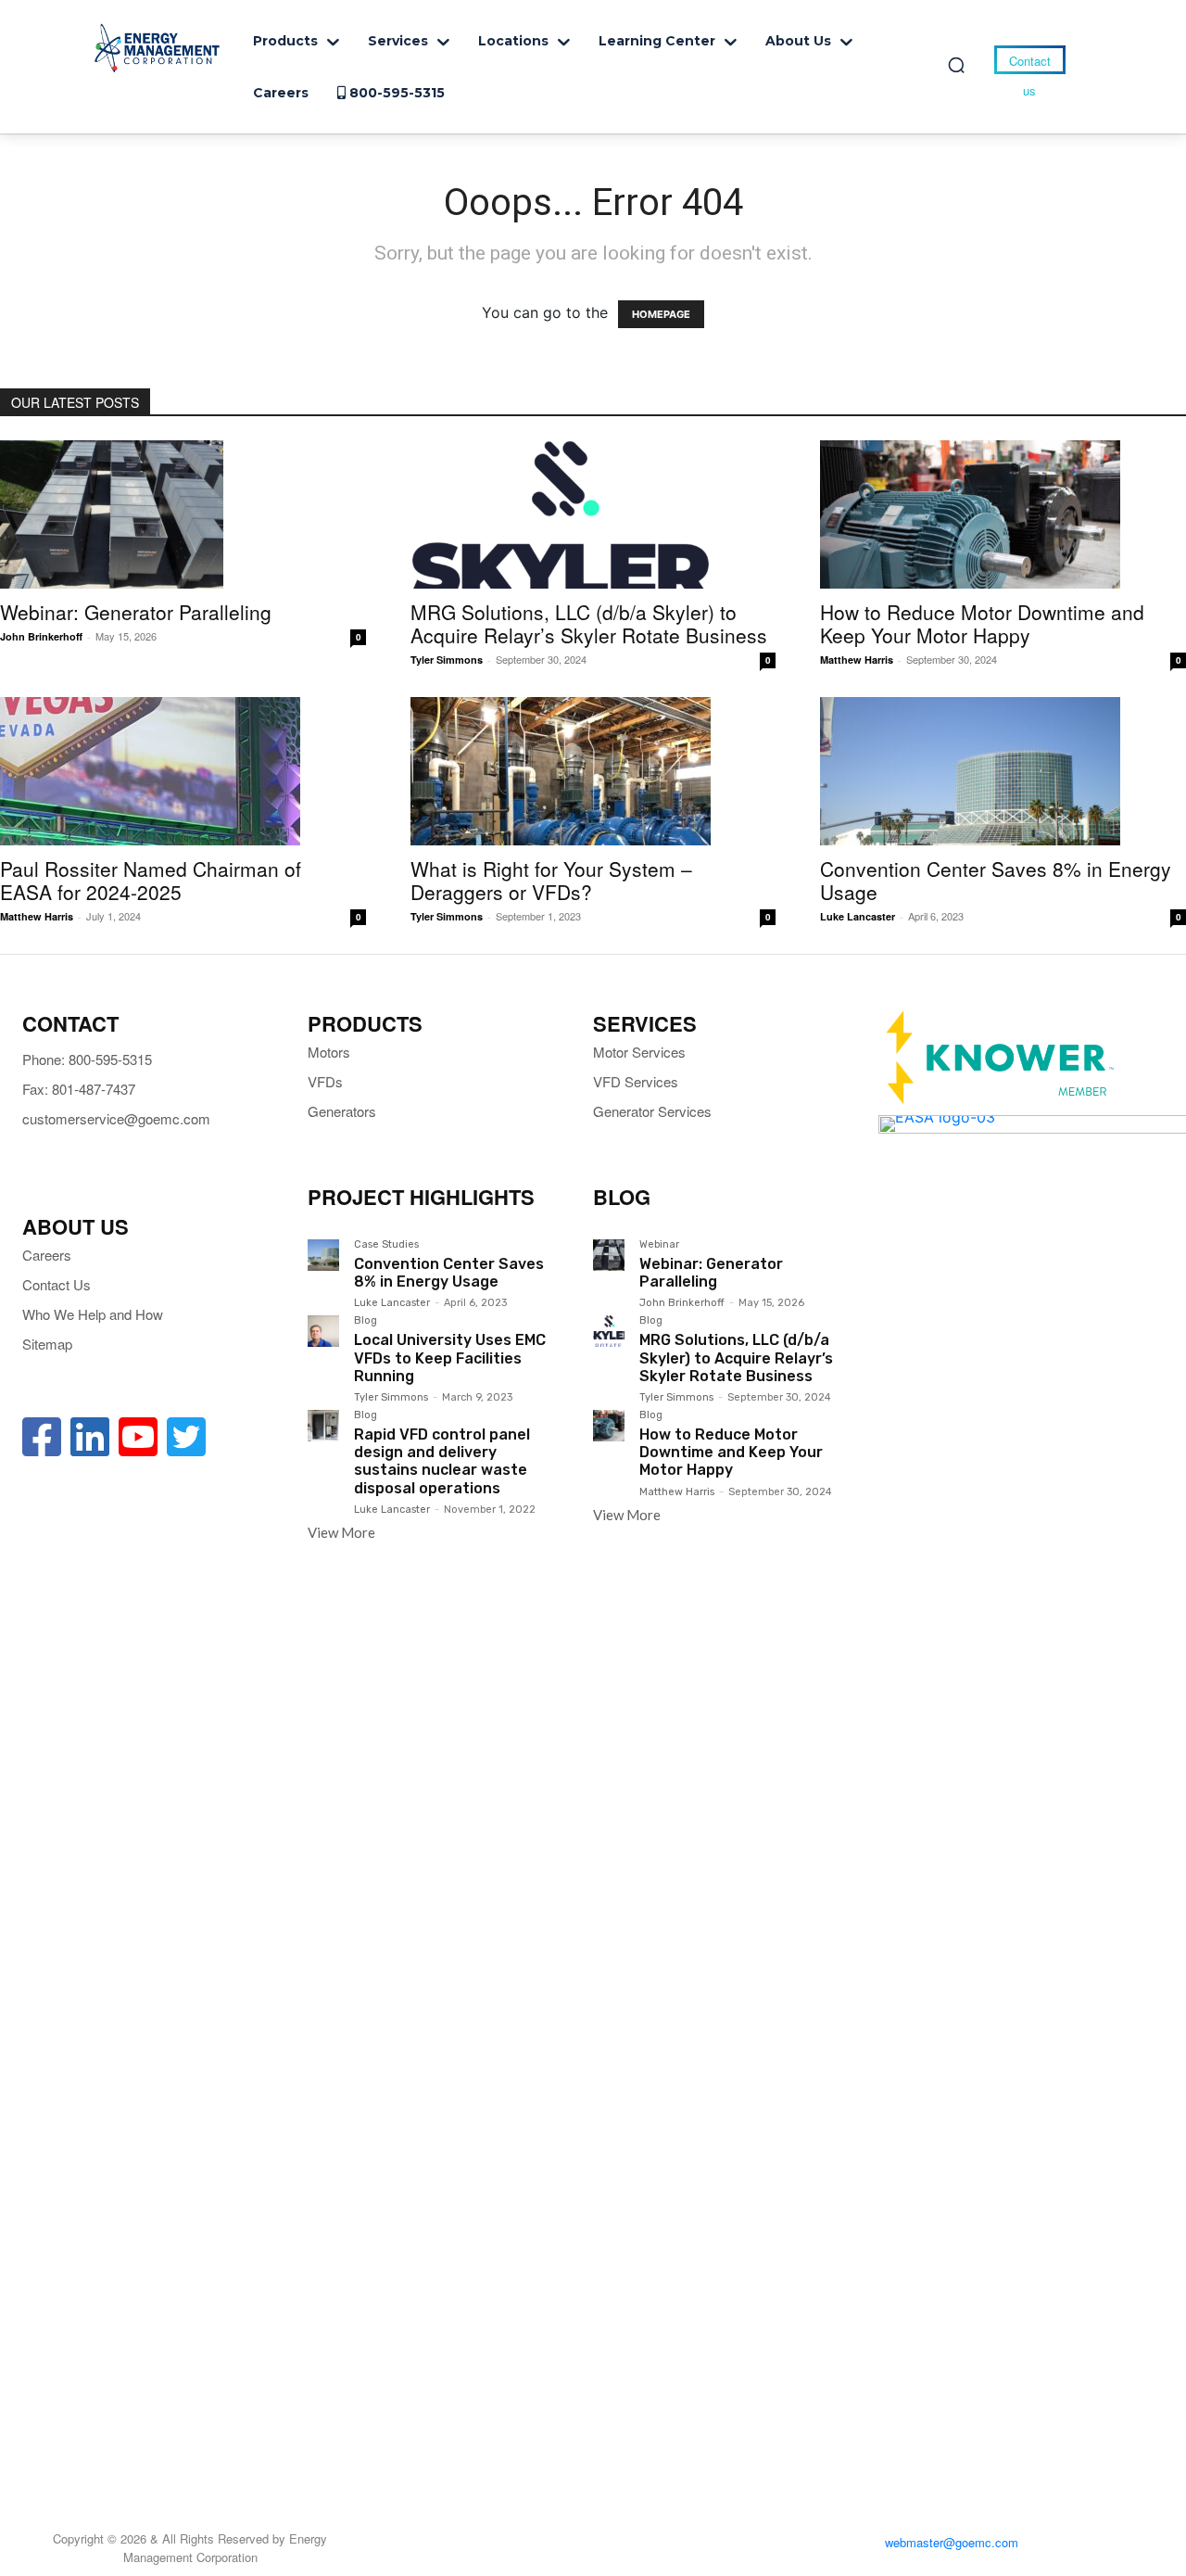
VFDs (325, 1081)
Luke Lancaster (858, 916)
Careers (47, 1255)
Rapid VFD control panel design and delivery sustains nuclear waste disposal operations (442, 1461)
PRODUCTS (365, 1023)
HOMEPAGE (661, 314)
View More (341, 1532)
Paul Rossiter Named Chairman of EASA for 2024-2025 (151, 880)
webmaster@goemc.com (952, 2542)
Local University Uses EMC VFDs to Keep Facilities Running (450, 1358)
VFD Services (636, 1081)
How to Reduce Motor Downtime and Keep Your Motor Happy (982, 623)
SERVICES (645, 1023)
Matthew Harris (857, 660)
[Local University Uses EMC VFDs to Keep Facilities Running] (323, 1331)
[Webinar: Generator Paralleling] (183, 514)
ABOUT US (76, 1226)
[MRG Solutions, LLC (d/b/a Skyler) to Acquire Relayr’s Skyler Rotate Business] (593, 514)
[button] (956, 65)
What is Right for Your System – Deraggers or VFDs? (551, 880)
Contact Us (57, 1284)
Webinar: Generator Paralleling (136, 612)
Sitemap (47, 1344)
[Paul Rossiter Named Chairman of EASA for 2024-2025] (183, 771)
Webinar (659, 1245)
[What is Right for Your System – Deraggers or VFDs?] (593, 771)
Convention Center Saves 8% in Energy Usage (996, 880)
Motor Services (639, 1052)
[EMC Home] (158, 48)
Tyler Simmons (447, 660)
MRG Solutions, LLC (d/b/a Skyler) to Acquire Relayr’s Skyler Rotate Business (589, 623)
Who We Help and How (93, 1314)
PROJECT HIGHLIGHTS (421, 1197)
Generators (342, 1111)
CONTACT (70, 1023)
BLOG (622, 1197)
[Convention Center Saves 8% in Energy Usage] (1003, 771)
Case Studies (386, 1245)
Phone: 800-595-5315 (87, 1059)
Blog (366, 1321)
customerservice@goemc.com (116, 1118)
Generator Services (652, 1111)
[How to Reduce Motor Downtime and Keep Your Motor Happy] (1003, 514)
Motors (329, 1052)
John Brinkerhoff (41, 636)
